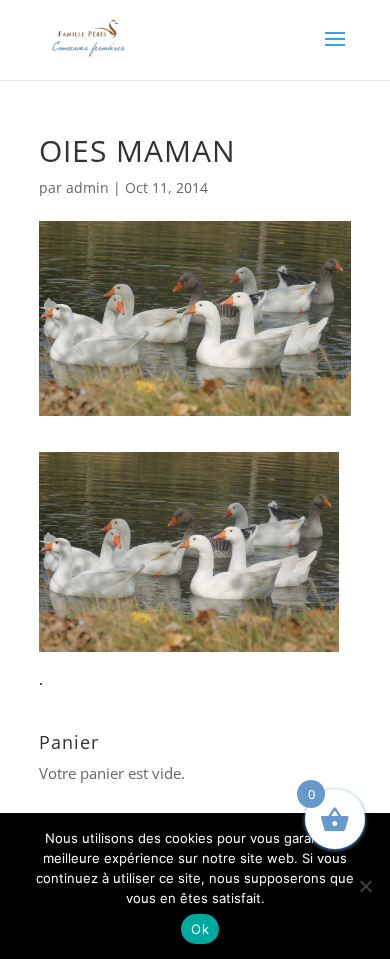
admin (87, 187)
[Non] (365, 886)
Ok (200, 929)
